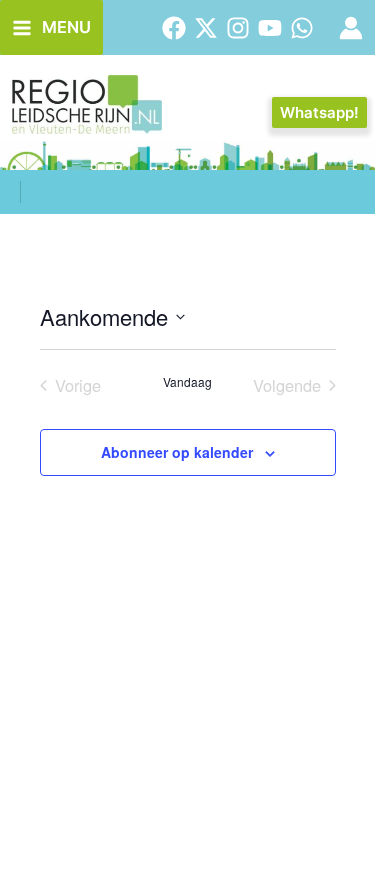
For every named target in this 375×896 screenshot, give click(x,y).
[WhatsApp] (302, 28)
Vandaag (187, 382)
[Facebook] (174, 28)
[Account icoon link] (351, 28)
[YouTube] (270, 28)
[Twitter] (206, 28)
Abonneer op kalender (177, 452)
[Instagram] (238, 28)
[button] (319, 112)
